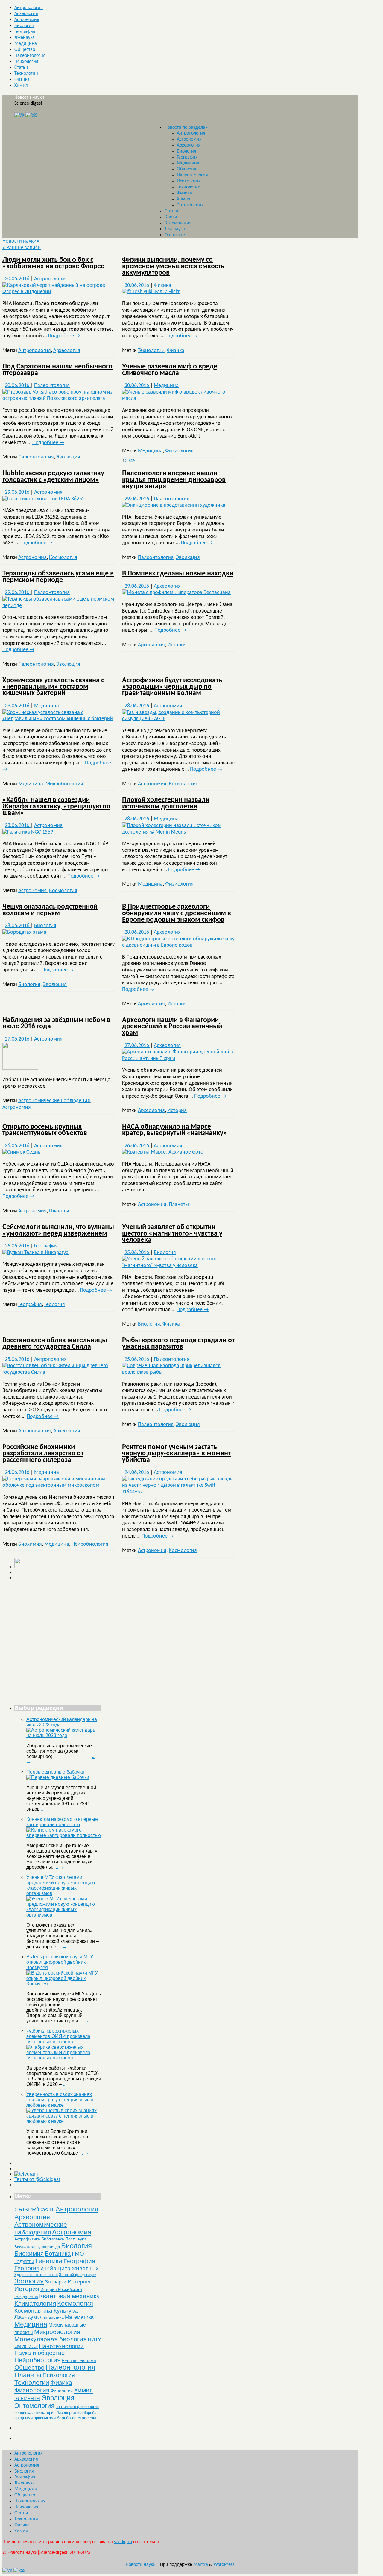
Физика (22, 80)
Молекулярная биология (50, 2339)
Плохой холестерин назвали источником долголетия (166, 803)
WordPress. (225, 2565)
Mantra (201, 2565)
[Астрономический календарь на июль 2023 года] (64, 1735)
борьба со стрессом (76, 2418)
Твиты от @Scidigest (37, 2179)
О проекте (175, 235)
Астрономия (27, 20)
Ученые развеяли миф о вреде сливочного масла (170, 370)
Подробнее (64, 336)
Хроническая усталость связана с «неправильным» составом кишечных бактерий (53, 687)
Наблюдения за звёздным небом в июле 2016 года (56, 1023)
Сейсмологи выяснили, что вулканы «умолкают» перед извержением (58, 1230)
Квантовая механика (70, 2296)
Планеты (59, 1211)
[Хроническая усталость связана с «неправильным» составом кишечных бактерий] (59, 719)
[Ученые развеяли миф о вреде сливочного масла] (178, 399)
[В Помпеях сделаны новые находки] (176, 593)
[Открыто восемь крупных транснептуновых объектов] (22, 1152)
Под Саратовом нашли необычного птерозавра (57, 370)
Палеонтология (30, 56)
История (177, 645)
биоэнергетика (70, 2413)
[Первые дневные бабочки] (58, 1777)
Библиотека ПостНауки (64, 2239)
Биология (24, 26)
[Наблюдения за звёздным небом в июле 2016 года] (20, 1068)
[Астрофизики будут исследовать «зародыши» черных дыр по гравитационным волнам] (178, 719)
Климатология (35, 2303)
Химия (21, 86)
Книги (171, 217)
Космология (63, 558)
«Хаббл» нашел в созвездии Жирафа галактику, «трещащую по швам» (56, 806)
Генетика (49, 2261)
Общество (25, 50)
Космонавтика (33, 2311)
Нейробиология (90, 1544)
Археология (26, 14)
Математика (79, 2317)
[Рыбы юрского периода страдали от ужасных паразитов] (178, 1372)
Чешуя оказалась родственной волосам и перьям (50, 910)
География (25, 32)
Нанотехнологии (61, 2346)
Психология (26, 62)
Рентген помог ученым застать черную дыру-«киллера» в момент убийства (176, 1454)
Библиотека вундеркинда (37, 2247)
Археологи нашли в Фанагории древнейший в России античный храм (172, 1027)
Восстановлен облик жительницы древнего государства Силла (55, 1344)
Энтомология (190, 205)
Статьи (21, 68)
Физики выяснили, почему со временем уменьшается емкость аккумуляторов (173, 266)
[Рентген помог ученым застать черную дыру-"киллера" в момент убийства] (178, 1492)
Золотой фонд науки (78, 2275)
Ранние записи (22, 248)
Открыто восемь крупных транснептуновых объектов (45, 1130)
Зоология (29, 2281)
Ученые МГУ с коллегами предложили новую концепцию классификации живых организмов (61, 1885)
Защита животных (74, 2268)
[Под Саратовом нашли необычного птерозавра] (59, 399)
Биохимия (30, 1544)
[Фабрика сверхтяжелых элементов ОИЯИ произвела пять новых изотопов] (64, 2058)
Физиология (179, 451)
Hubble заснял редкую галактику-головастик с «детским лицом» (54, 477)
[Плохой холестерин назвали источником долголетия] (178, 832)
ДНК (45, 2269)
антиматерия (44, 2413)
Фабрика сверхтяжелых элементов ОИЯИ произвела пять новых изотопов (58, 2036)
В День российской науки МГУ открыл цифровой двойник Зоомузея (60, 1962)
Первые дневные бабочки (55, 1772)
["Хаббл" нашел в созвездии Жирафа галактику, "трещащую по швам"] (28, 832)
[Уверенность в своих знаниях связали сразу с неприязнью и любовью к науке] (64, 2121)
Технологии (26, 74)
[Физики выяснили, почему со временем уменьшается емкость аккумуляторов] (151, 292)
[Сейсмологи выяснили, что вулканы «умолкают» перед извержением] (35, 1253)
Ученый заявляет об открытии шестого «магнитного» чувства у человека (172, 1234)
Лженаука (25, 38)
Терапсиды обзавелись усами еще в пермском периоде (58, 577)
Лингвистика (52, 2317)
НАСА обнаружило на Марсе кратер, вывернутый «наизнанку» (175, 1130)
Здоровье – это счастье (36, 2275)
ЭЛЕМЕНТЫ (27, 2399)
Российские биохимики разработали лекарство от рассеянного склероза (43, 1454)
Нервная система (79, 2361)
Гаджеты (24, 2261)
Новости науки (29, 98)
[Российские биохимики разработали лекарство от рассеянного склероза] (59, 1485)
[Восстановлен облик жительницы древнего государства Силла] (59, 1372)
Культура (66, 2311)
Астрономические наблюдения (54, 1101)
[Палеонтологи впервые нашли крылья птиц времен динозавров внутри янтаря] (174, 505)
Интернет (79, 2282)
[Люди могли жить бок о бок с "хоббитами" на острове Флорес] (59, 292)
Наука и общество (39, 2353)
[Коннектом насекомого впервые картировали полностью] (64, 1835)
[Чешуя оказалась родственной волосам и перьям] (24, 932)
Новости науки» (21, 241)
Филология (62, 2391)
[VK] (19, 115)
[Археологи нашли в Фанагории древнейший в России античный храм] (178, 1059)
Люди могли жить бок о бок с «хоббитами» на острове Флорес (53, 263)
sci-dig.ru (123, 2542)
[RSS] (31, 115)
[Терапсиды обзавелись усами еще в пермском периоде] (59, 606)
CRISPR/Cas (31, 2209)
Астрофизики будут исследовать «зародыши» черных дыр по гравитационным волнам (172, 687)
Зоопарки (56, 2282)
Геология (55, 1305)
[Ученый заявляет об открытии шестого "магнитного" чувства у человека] (178, 1266)
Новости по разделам (187, 127)
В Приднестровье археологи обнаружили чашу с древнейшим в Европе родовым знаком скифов (177, 913)
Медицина (26, 44)
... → (46, 1809)
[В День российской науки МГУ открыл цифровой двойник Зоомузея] (64, 1984)
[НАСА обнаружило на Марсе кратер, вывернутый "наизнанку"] (163, 1152)
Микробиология (64, 784)
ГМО (78, 2254)
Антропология (29, 8)
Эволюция (68, 457)
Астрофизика (27, 2239)
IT (52, 2209)
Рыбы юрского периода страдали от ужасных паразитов (178, 1344)
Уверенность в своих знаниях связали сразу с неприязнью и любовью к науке (60, 2100)
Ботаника (58, 2254)
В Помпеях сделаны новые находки (178, 574)
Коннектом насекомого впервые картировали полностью (62, 1822)
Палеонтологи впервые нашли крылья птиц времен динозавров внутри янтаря (174, 480)
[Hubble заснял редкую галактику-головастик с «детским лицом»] (44, 499)
